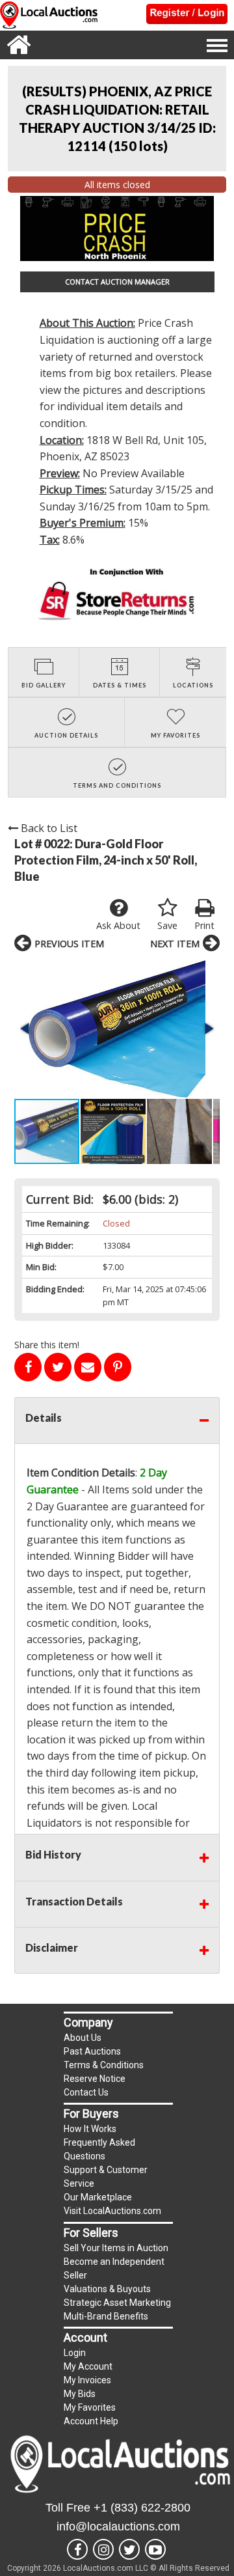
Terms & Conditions (104, 2065)
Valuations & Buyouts (107, 2289)
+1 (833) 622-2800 (142, 2508)
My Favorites (90, 2407)
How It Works (90, 2129)
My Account (88, 2366)
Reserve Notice (95, 2079)
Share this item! (47, 1345)
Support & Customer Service (106, 2177)
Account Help (91, 2421)
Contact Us (86, 2092)
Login (75, 2353)
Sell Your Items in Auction (116, 2248)
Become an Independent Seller (114, 2268)
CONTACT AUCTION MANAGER (117, 282)
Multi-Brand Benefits (106, 2316)
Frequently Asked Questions (99, 2149)
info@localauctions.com (118, 2527)
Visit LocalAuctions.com (112, 2211)
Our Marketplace (98, 2197)
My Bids (80, 2394)
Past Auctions (92, 2051)
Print (204, 925)
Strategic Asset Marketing (117, 2303)
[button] (117, 1029)
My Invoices (87, 2380)
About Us (83, 2038)
